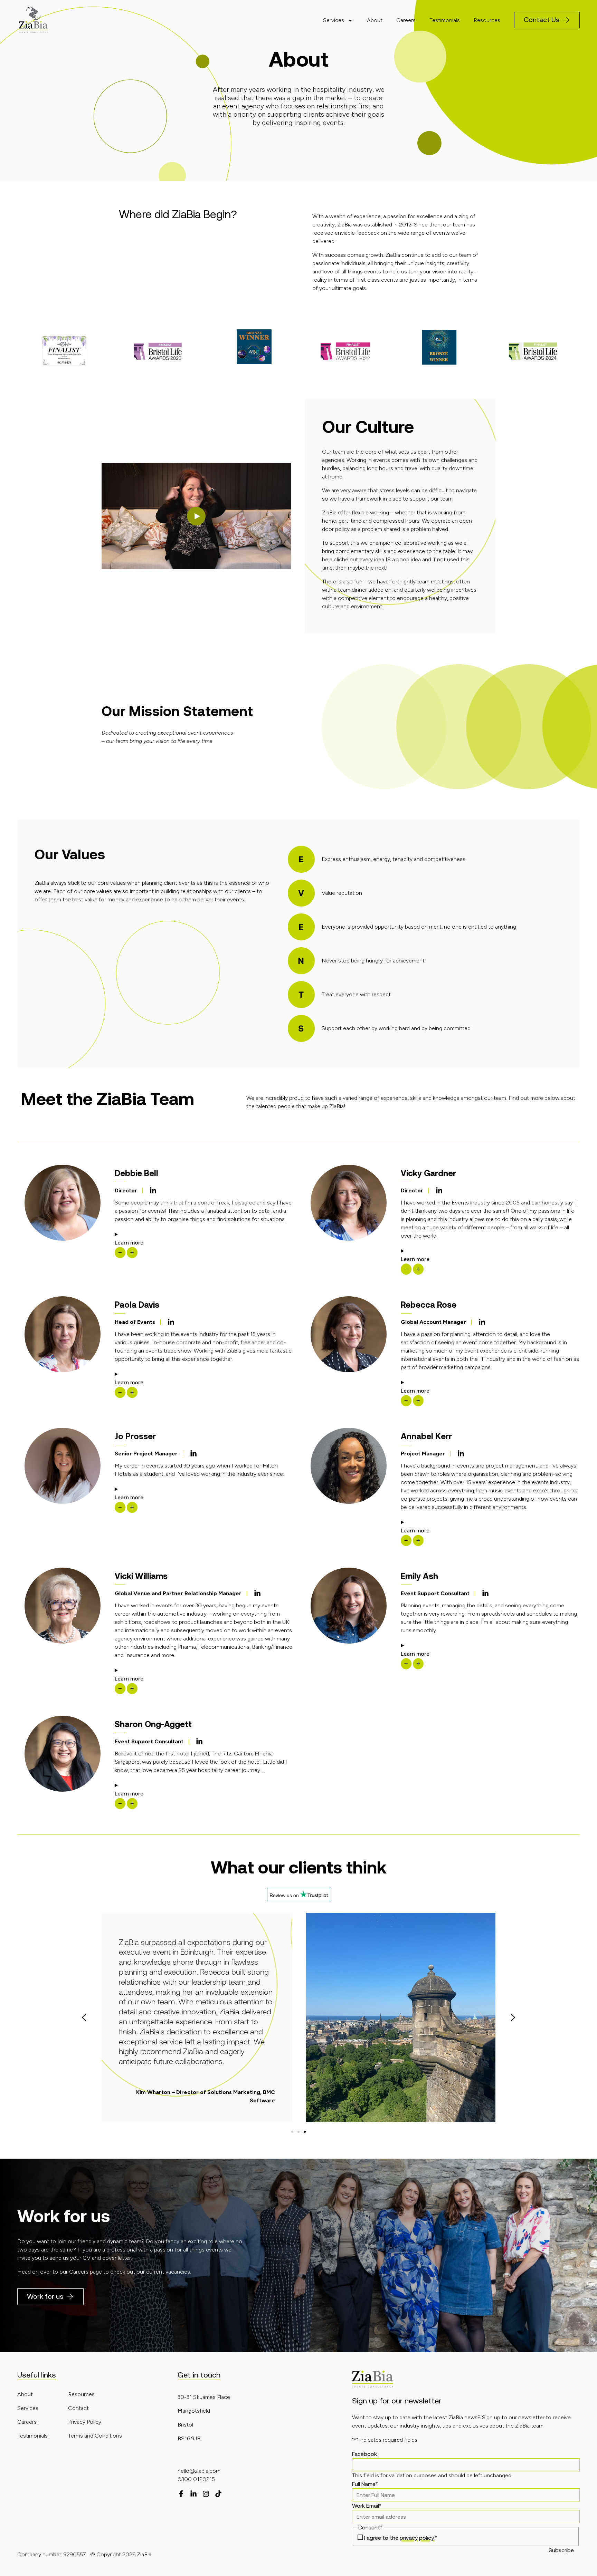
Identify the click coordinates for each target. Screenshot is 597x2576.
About (375, 20)
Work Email (367, 2506)
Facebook (364, 2454)
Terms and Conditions (95, 2436)
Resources (487, 20)
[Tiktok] (218, 2494)
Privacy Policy (85, 2422)
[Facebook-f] (181, 2494)
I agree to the (400, 2538)
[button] (196, 516)
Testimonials (445, 20)
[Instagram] (206, 2494)
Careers (406, 20)
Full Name (365, 2484)
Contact (78, 2408)
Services (334, 20)
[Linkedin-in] (153, 1191)
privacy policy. (417, 2538)
